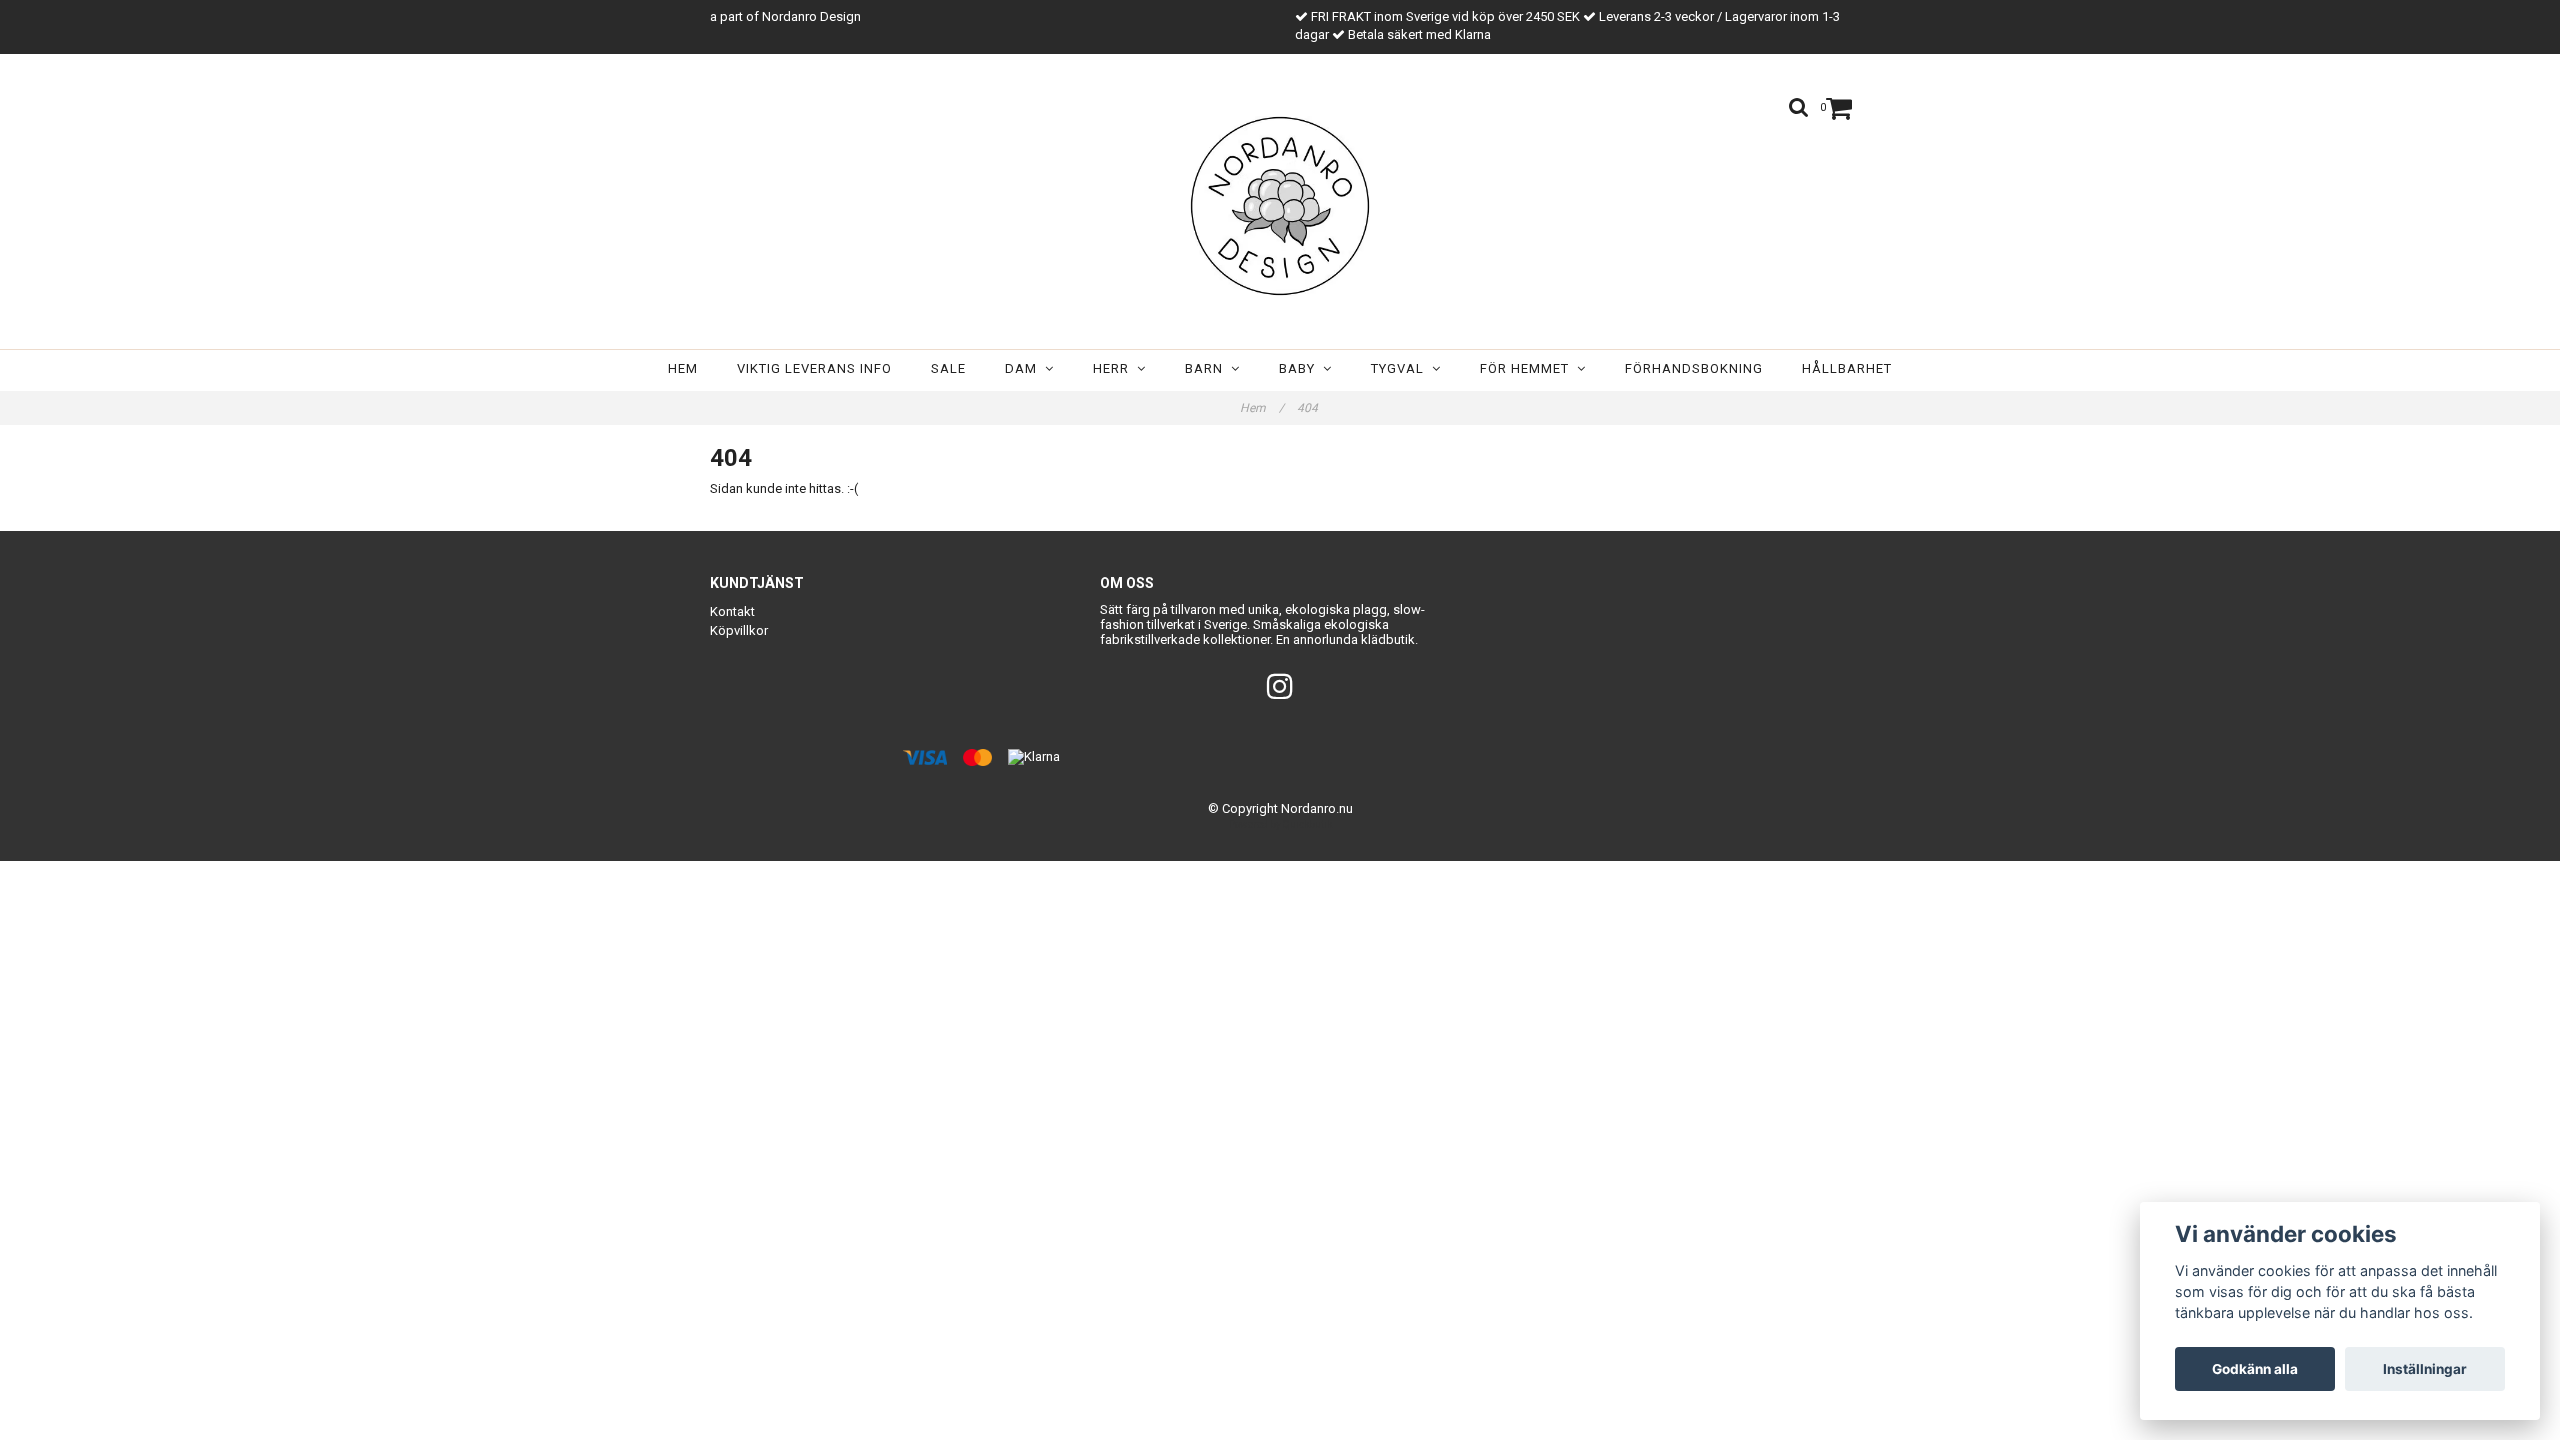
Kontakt (732, 611)
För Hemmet (1528, 368)
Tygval (1401, 368)
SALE (948, 368)
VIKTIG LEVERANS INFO (814, 368)
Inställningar (2425, 1369)
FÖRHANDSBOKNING (1694, 368)
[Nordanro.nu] (1280, 206)
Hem (683, 368)
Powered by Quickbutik (1280, 824)
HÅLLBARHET (1847, 368)
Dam (1025, 368)
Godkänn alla (2255, 1369)
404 (1309, 408)
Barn (1208, 368)
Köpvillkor (739, 630)
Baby (1301, 368)
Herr (1115, 368)
